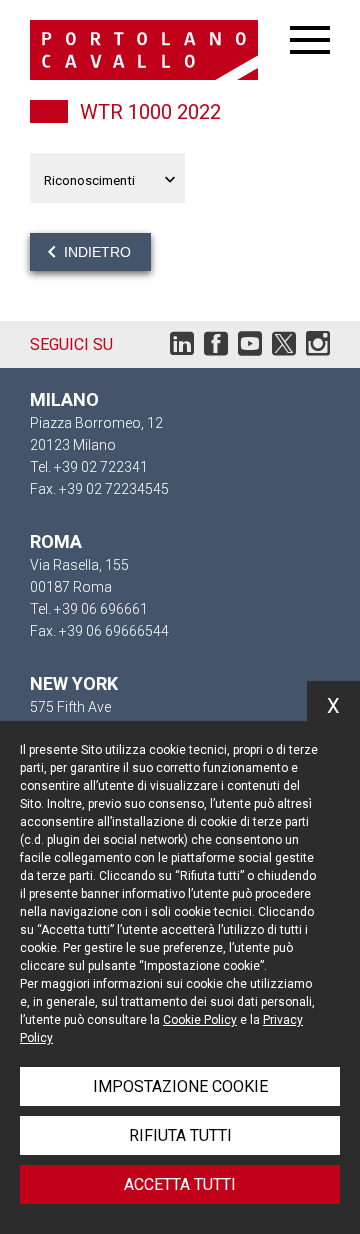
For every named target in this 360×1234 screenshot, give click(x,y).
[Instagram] (318, 348)
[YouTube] (250, 348)
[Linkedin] (182, 348)
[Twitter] (284, 348)
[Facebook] (216, 348)
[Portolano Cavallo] (160, 50)
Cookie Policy (200, 1020)
